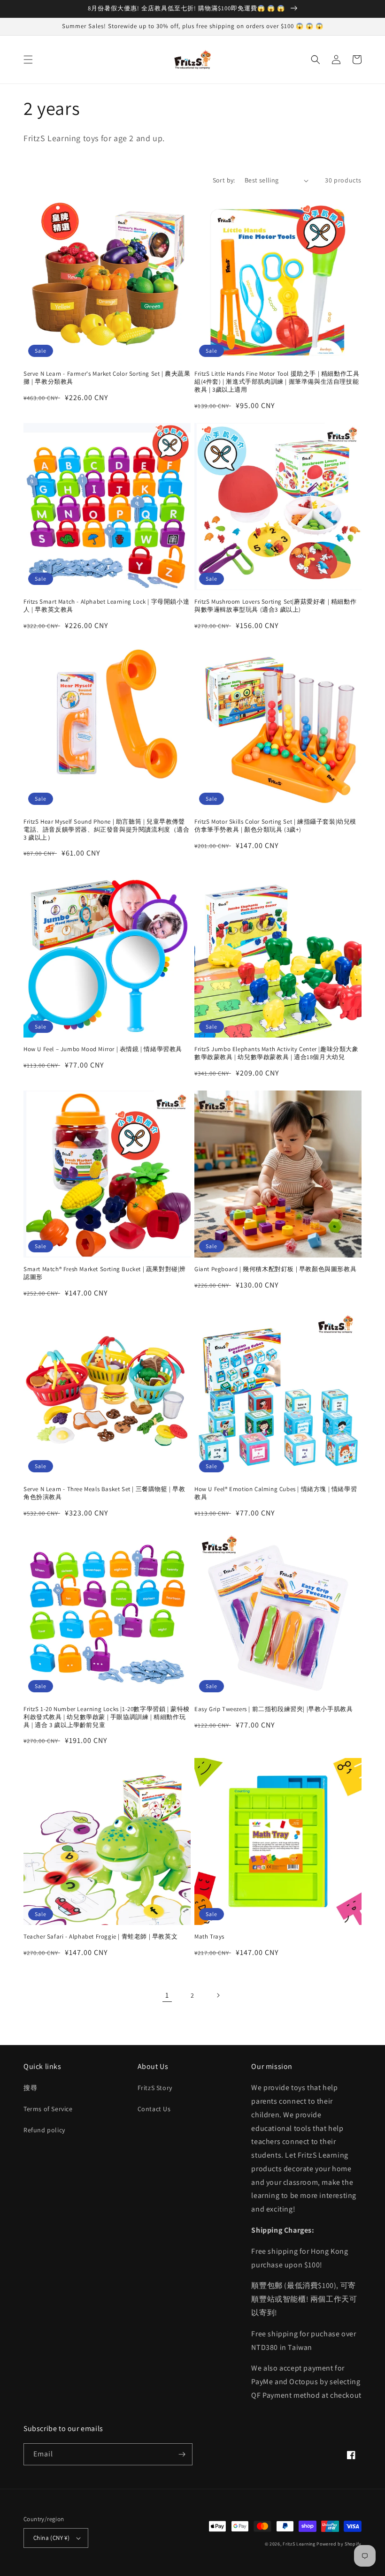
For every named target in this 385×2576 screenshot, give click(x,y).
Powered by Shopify (339, 2544)
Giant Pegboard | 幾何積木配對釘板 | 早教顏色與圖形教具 (275, 1269)
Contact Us (154, 2109)
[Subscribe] (182, 2454)
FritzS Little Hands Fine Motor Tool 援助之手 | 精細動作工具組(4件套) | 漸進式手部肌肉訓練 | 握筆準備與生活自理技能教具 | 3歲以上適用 (277, 382)
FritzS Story (155, 2088)
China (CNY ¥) (51, 2538)
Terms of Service (48, 2109)
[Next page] (218, 1995)
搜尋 (30, 2088)
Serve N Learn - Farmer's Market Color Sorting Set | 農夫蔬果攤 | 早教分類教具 (107, 378)
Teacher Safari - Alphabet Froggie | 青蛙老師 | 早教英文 (100, 1937)
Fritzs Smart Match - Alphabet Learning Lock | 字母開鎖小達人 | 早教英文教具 (106, 606)
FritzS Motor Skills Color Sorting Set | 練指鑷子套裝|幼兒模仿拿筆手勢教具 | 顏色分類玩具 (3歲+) (275, 826)
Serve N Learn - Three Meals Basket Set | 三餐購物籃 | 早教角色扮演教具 (104, 1493)
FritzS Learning (299, 2544)
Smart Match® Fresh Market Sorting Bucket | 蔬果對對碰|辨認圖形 (105, 1273)
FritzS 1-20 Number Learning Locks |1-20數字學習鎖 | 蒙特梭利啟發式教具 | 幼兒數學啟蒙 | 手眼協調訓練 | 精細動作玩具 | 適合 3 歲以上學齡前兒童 (107, 1717)
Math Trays (209, 1937)
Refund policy (44, 2130)
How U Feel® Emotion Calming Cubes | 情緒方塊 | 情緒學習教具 (276, 1493)
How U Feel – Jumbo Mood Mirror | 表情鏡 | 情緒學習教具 (103, 1049)
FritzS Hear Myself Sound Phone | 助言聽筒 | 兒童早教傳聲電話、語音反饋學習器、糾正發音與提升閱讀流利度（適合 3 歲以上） (107, 830)
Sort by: (224, 180)
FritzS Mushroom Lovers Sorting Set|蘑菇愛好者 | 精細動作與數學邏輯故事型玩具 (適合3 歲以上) (275, 606)
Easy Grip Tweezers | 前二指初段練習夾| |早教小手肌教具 (273, 1709)
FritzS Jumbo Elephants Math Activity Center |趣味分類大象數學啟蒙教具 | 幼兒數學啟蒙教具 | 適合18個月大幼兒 (277, 1053)
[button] (28, 60)
